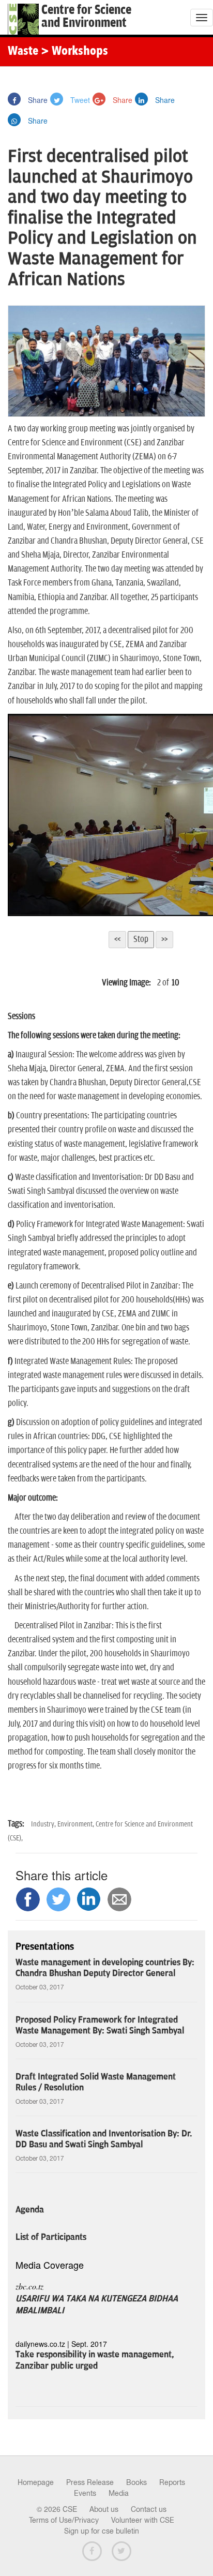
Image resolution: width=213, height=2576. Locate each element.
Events (85, 2493)
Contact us (149, 2509)
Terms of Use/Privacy (64, 2520)
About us (104, 2509)
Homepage (36, 2482)
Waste (23, 52)
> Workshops (74, 52)
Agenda (30, 2210)
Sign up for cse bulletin (102, 2531)
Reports (172, 2482)
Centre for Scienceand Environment (86, 17)
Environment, (77, 1824)
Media (119, 2493)
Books (136, 2482)
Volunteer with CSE (143, 2520)
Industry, (44, 1824)
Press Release (90, 2482)
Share (37, 100)
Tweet (79, 100)
